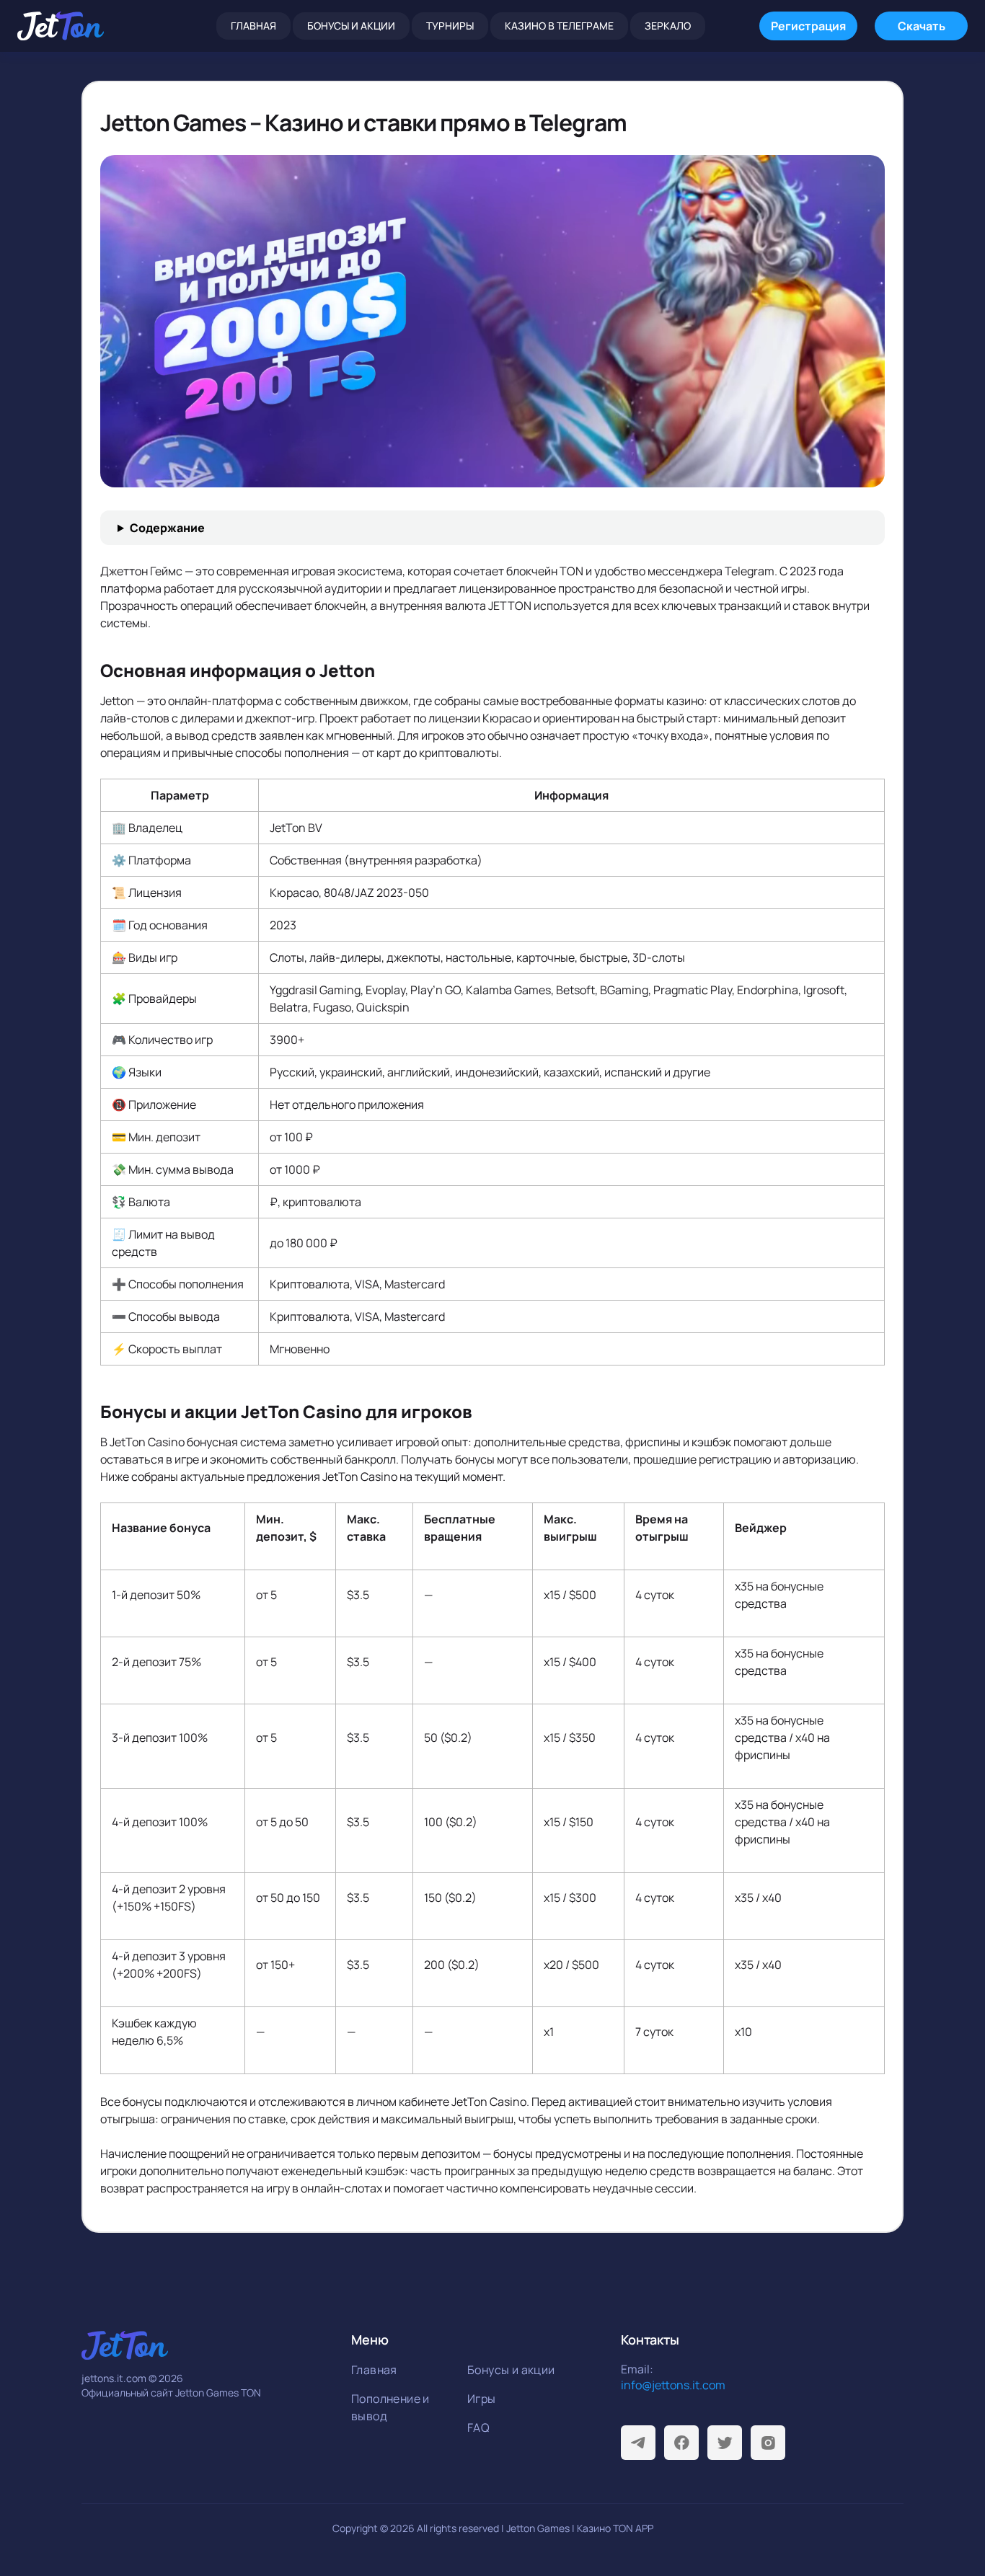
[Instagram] (768, 2443)
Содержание (167, 528)
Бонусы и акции (351, 26)
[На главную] (61, 26)
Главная (253, 26)
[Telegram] (638, 2443)
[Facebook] (681, 2443)
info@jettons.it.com (673, 2385)
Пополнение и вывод (390, 2407)
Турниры (450, 26)
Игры (482, 2399)
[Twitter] (725, 2443)
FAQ (478, 2427)
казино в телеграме (559, 26)
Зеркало (668, 26)
